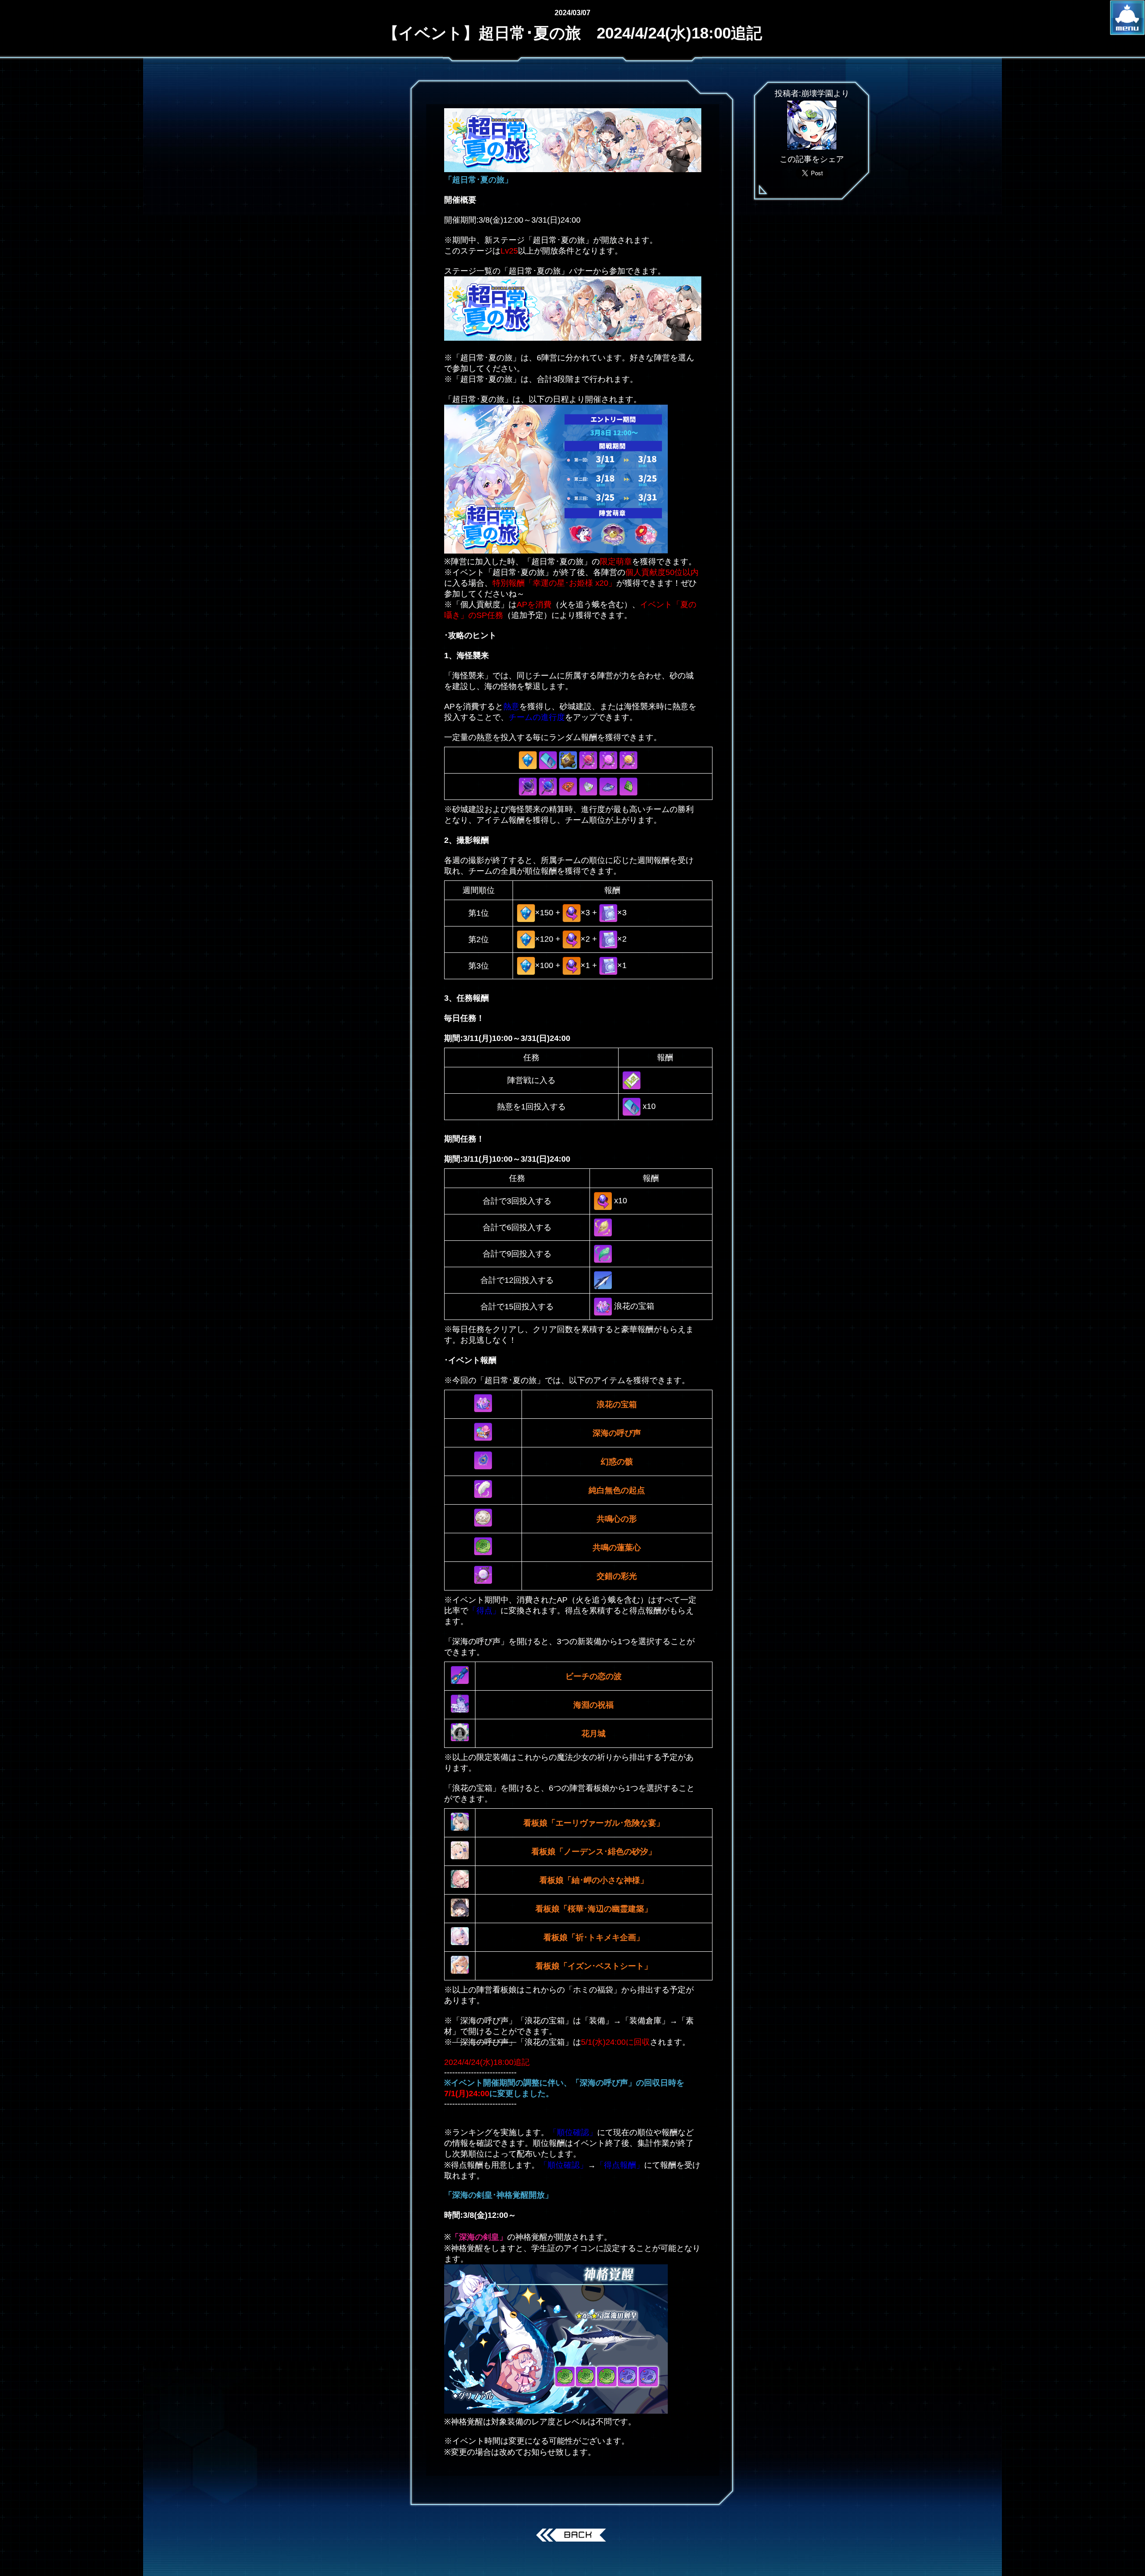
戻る (573, 2536)
